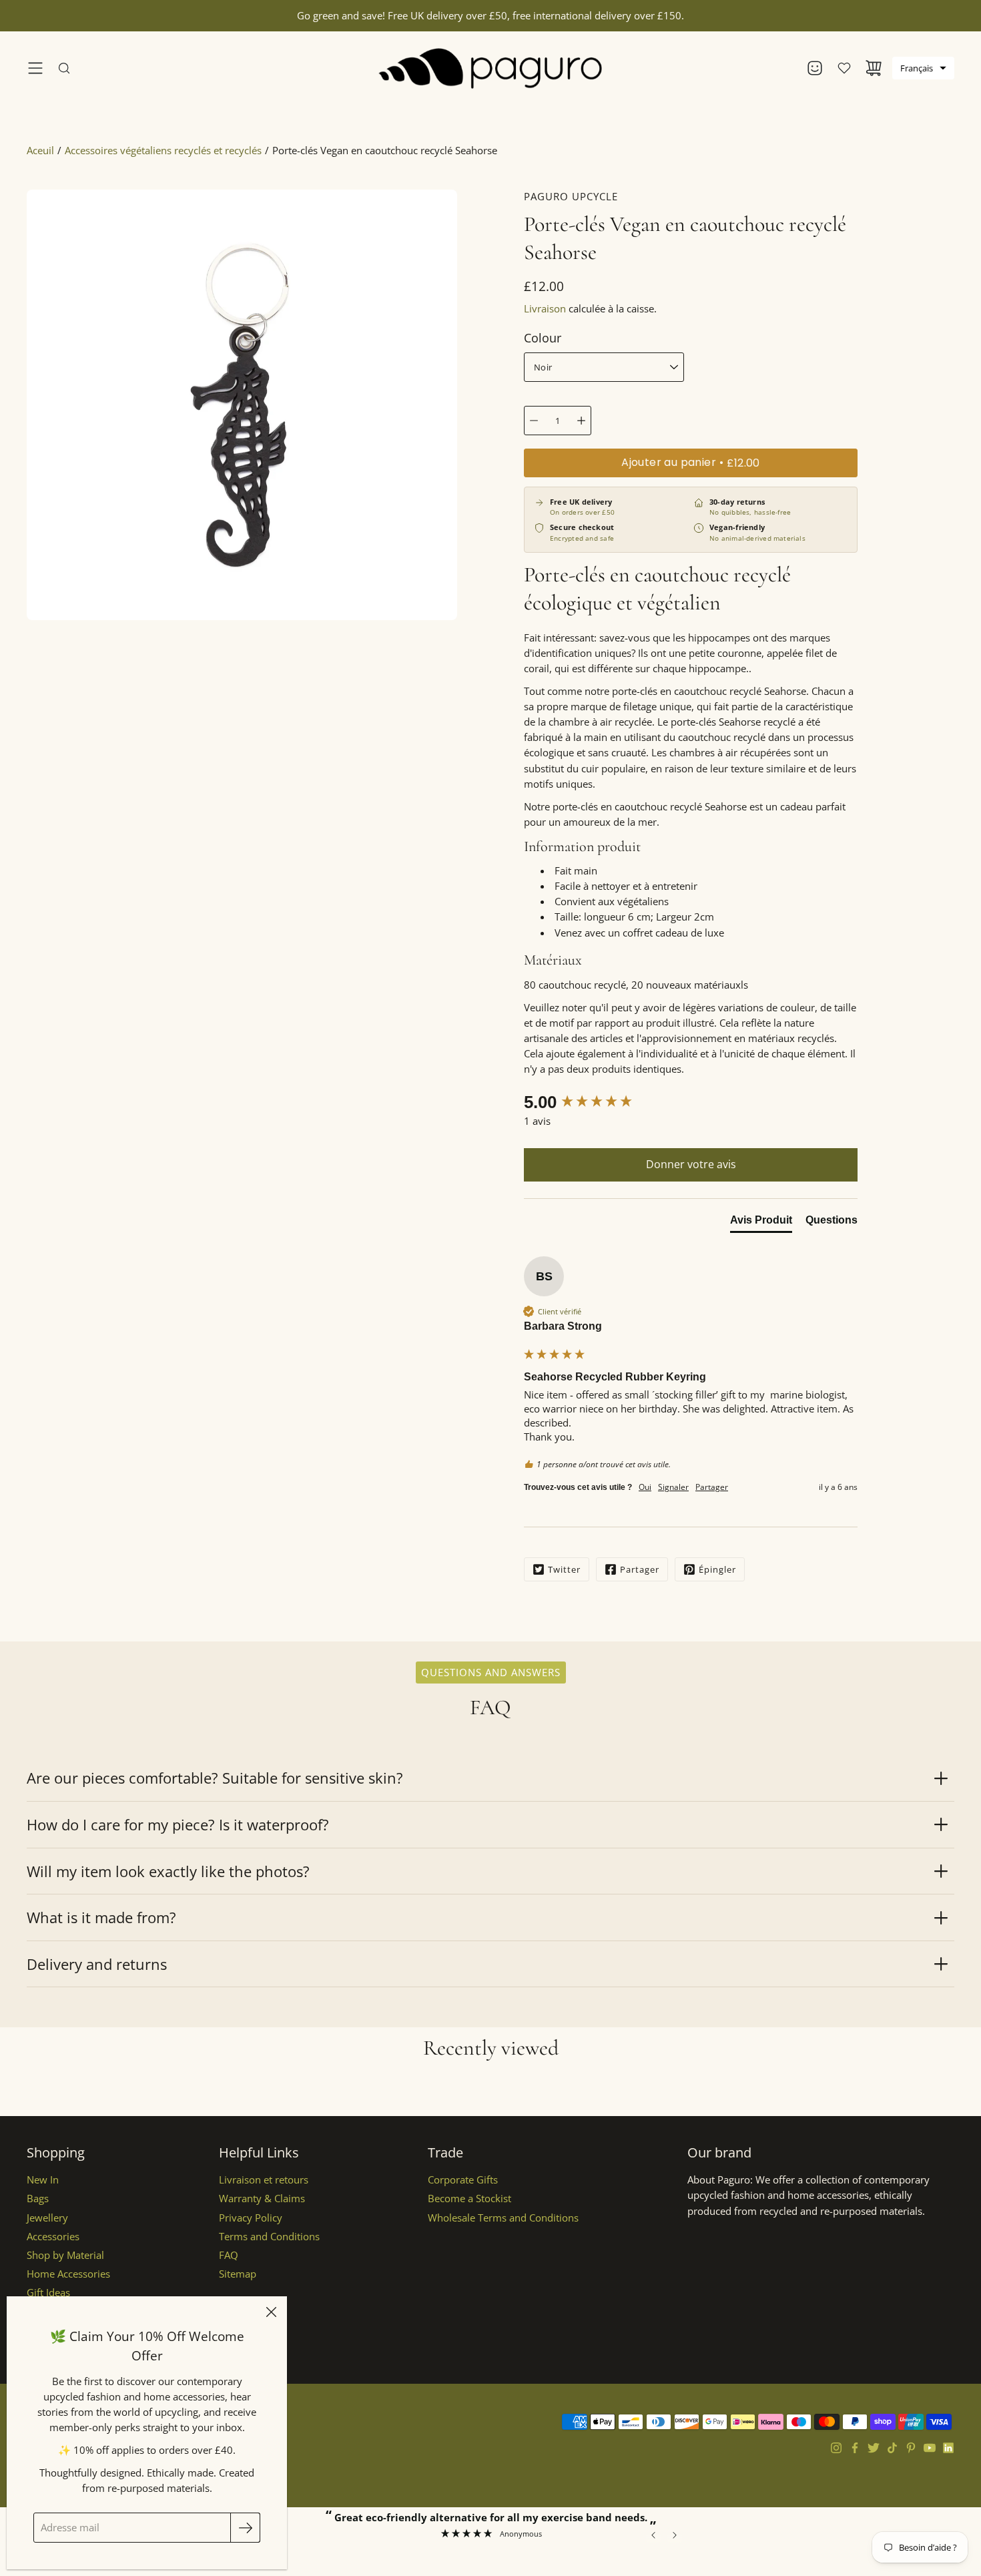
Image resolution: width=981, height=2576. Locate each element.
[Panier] (874, 68)
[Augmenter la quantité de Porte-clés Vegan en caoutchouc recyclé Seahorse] (581, 421)
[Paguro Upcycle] (491, 68)
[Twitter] (874, 2448)
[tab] (761, 1223)
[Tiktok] (892, 2448)
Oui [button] (645, 1487)
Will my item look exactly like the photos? (168, 1871)
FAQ (229, 2255)
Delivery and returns (97, 1964)
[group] (691, 1102)
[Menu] (35, 68)
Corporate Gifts (463, 2180)
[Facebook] (855, 2448)
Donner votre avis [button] (691, 1164)
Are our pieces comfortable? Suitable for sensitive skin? (215, 1778)
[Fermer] (271, 2312)
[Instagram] (836, 2448)
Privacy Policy (251, 2218)
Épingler (717, 1569)
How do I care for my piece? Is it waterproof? (178, 1824)
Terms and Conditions (269, 2237)
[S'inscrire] (245, 2528)
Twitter (564, 1569)
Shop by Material (65, 2255)
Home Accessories (68, 2274)
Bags (38, 2199)
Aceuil (40, 151)
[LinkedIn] (948, 2448)
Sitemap (238, 2274)
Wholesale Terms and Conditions (503, 2218)
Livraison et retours (264, 2180)
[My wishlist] (844, 68)
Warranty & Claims (262, 2199)
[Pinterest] (911, 2448)
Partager (640, 1569)
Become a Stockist (469, 2199)
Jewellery (47, 2218)
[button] (923, 68)
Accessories (53, 2237)
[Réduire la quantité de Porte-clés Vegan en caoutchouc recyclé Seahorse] (534, 421)
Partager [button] (712, 1487)
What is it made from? (101, 1917)
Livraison (545, 309)
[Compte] (815, 68)
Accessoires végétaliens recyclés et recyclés (163, 151)
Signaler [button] (673, 1487)
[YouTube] (930, 2448)
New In (43, 2180)
